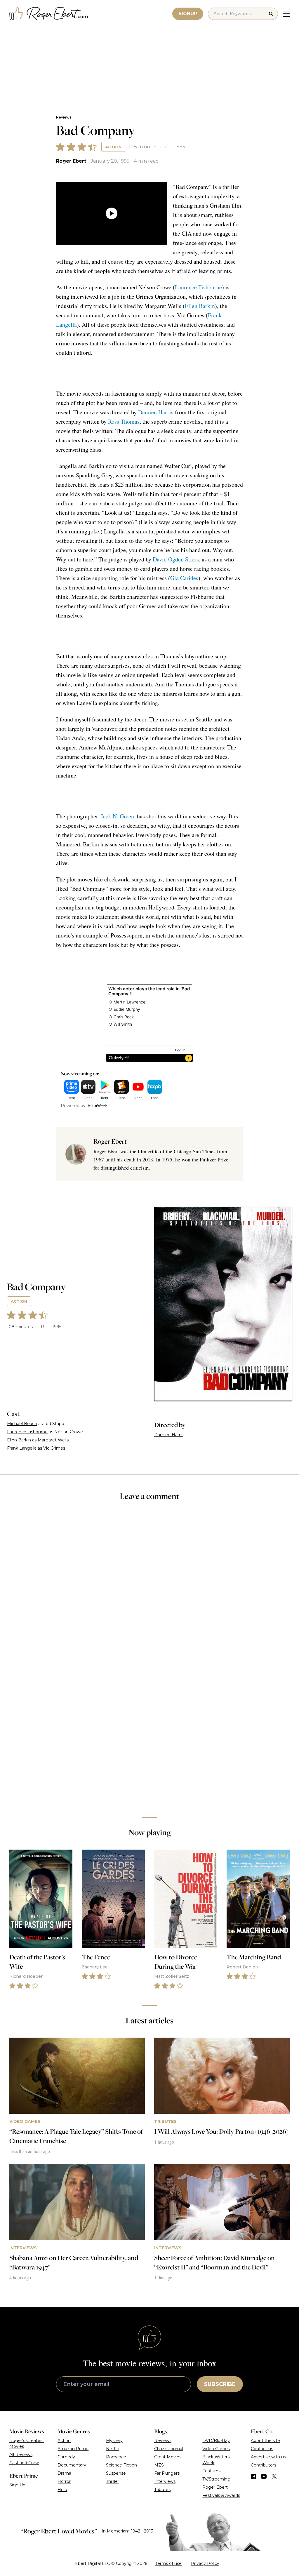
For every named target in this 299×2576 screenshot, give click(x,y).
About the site (265, 2441)
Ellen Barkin (200, 306)
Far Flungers (167, 2473)
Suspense (116, 2473)
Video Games (216, 2449)
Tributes (162, 2490)
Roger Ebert (71, 161)
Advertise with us (268, 2457)
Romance (116, 2457)
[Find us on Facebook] (253, 2476)
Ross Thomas (124, 421)
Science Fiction (121, 2465)
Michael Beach (22, 1424)
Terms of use (168, 2563)
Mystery (114, 2441)
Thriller (113, 2481)
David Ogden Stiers (176, 559)
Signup (188, 14)
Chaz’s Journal (169, 2449)
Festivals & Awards (221, 2495)
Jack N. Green (117, 816)
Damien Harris (156, 412)
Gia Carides (184, 578)
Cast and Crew (24, 2463)
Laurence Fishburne (198, 287)
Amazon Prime (73, 2449)
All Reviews (21, 2455)
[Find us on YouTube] (264, 2476)
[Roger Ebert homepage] (49, 14)
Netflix (113, 2449)
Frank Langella (22, 1448)
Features (211, 2471)
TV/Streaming (216, 2479)
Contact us (262, 2449)
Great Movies (168, 2457)
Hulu (62, 2490)
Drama (64, 2473)
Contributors (264, 2465)
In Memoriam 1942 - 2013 (127, 2531)
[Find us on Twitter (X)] (274, 2476)
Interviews (165, 2481)
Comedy (66, 2457)
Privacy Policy (205, 2563)
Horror (64, 2481)
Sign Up (17, 2485)
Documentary (72, 2465)
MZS (159, 2465)
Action (113, 147)
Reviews (64, 117)
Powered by (73, 1106)
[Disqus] (149, 1730)
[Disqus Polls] (149, 1584)
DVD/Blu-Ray (216, 2441)
